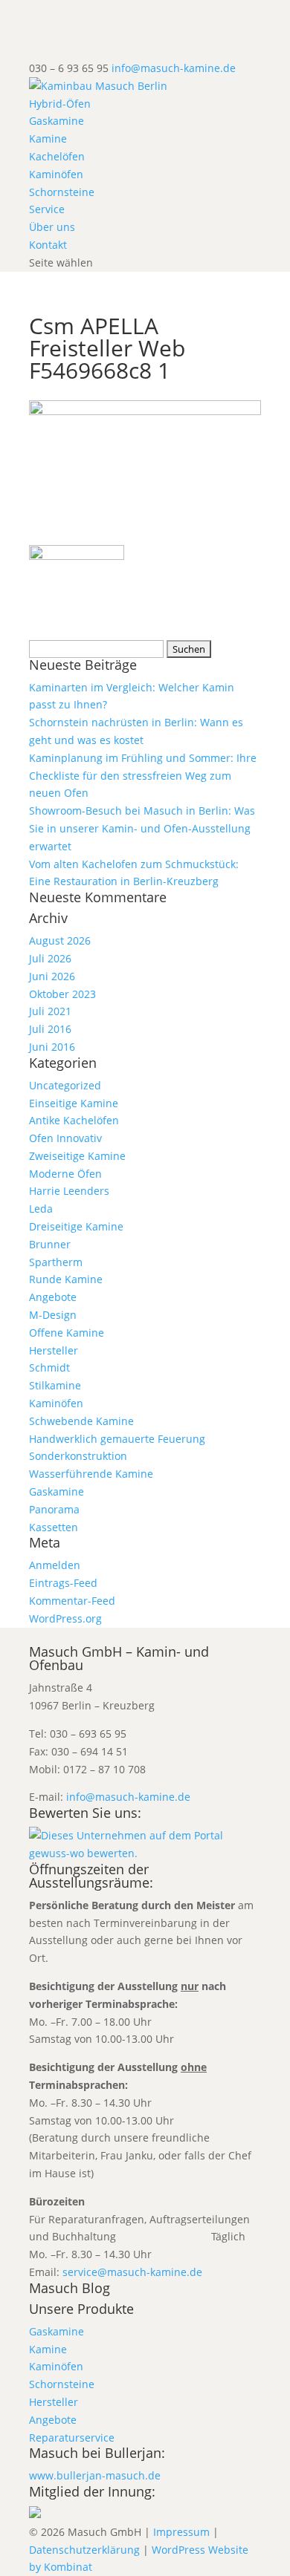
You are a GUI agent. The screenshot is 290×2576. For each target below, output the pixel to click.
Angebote (53, 1297)
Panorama (54, 1509)
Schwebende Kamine (81, 1421)
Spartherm (56, 1262)
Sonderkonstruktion (78, 1456)
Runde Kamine (66, 1279)
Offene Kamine (67, 1333)
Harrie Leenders (69, 1191)
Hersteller (54, 1350)
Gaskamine (57, 121)
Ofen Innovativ (65, 1138)
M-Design (53, 1315)
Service (47, 209)
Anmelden (55, 1565)
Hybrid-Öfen (60, 104)
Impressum (181, 2532)
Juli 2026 (50, 958)
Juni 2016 (52, 1047)
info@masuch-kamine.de (128, 1797)
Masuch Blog (70, 2288)
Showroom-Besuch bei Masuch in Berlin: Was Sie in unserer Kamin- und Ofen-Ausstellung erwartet (142, 828)
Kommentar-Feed (72, 1601)
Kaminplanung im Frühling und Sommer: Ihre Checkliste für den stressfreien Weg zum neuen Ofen (143, 776)
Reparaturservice (72, 2438)
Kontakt (48, 245)
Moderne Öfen (65, 1174)
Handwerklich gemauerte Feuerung (117, 1439)
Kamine (48, 138)
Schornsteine (62, 192)
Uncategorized (65, 1085)
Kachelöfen (57, 156)
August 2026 (60, 940)
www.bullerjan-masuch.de (95, 2475)
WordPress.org (65, 1618)
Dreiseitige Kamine (76, 1226)
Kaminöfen (56, 174)
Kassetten (54, 1527)
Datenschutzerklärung (84, 2550)
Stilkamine (55, 1385)
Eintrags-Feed (63, 1583)
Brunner (50, 1244)
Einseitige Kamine (74, 1103)
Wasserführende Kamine (91, 1474)
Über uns (52, 227)
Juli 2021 (50, 1011)
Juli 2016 (50, 1029)
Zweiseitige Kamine (77, 1156)
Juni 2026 (52, 976)
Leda (41, 1209)
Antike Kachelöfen (74, 1120)
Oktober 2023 (62, 994)
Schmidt (49, 1367)
